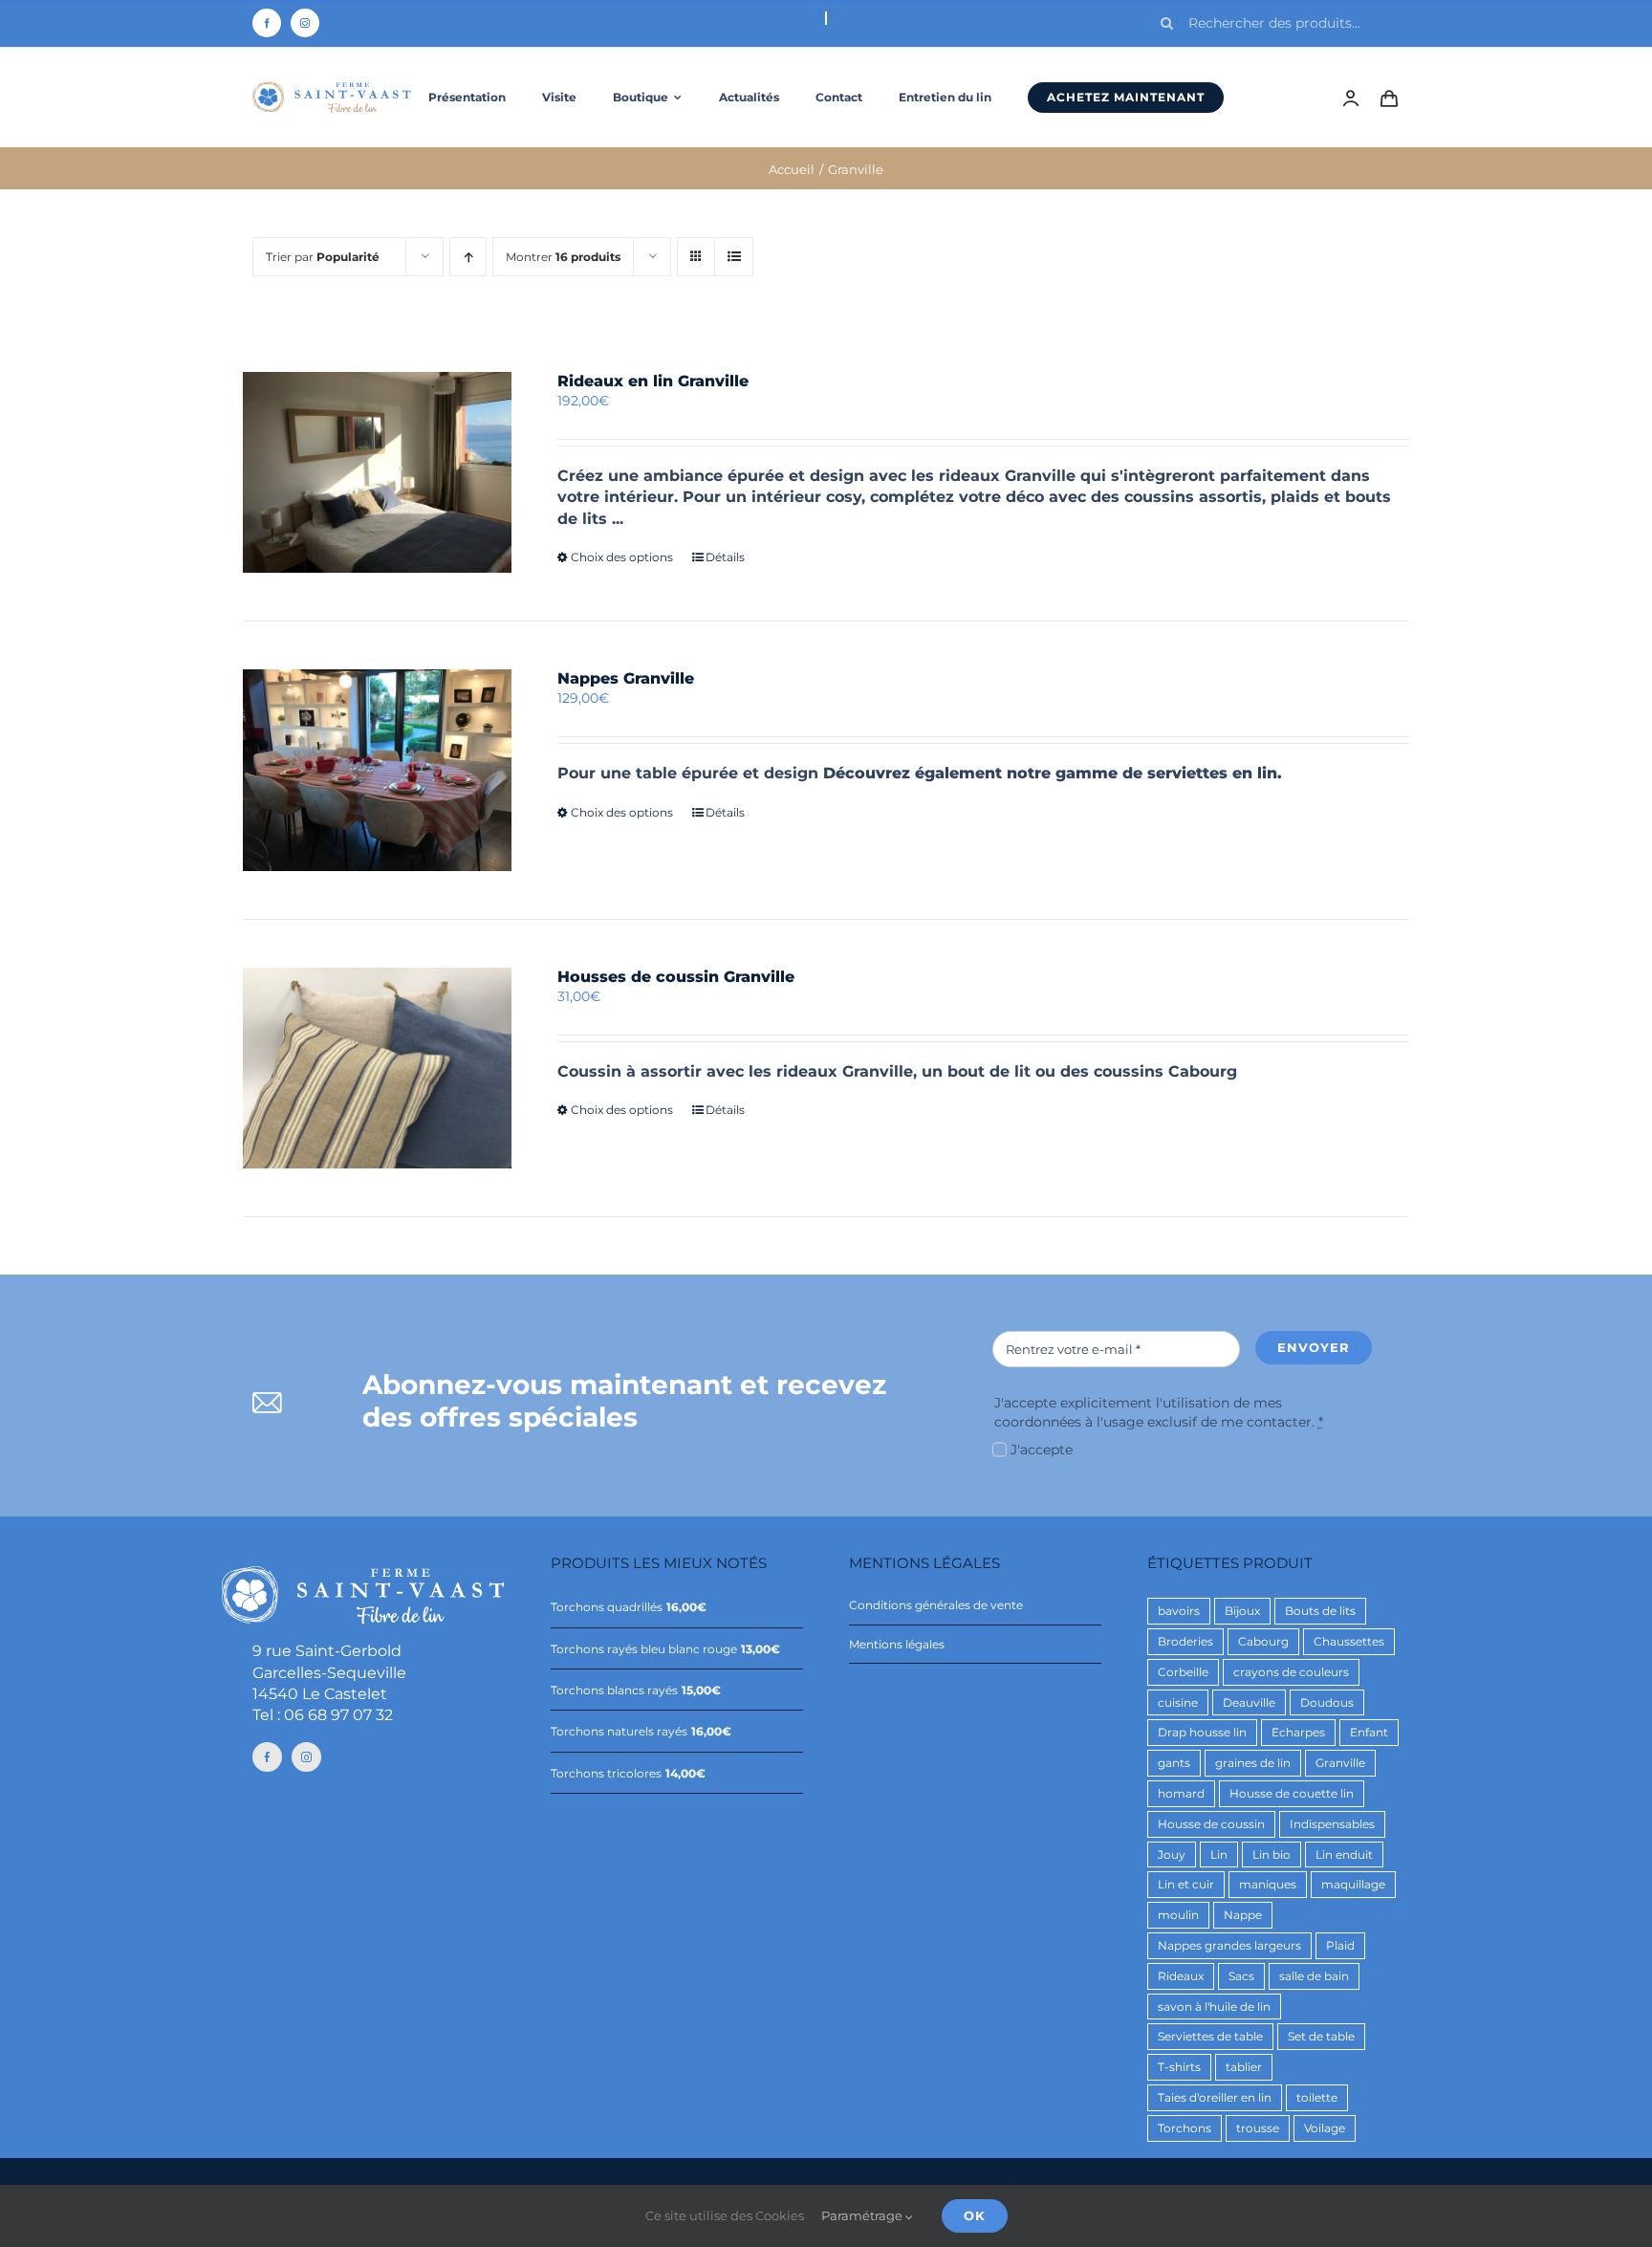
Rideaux (1181, 1976)
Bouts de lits (1320, 1611)
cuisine (1178, 1702)
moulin (1178, 1915)
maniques (1268, 1884)
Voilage (1325, 2128)
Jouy (1172, 1854)
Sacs (1241, 1976)
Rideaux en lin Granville (653, 381)
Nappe (1243, 1915)
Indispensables (1332, 1824)
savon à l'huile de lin (1214, 2007)
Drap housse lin (1202, 1732)
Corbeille (1183, 1672)
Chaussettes (1349, 1641)
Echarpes (1298, 1732)
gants (1174, 1763)
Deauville (1249, 1702)
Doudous (1327, 1702)
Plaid (1340, 1945)
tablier (1244, 2067)
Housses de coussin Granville (676, 977)
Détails (725, 557)
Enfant (1369, 1732)
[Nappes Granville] (377, 770)
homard (1181, 1793)
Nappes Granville (626, 678)
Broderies (1185, 1641)
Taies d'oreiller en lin (1215, 2097)
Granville (1340, 1763)
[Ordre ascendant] (468, 257)
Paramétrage (863, 2215)
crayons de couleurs (1291, 1672)
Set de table (1321, 2036)
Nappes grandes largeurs (1229, 1945)
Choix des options (622, 557)
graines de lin (1253, 1763)
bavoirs (1179, 1611)
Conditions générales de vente (936, 1605)
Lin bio (1272, 1854)
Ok (975, 2215)
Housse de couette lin (1292, 1793)
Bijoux (1242, 1611)
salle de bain (1314, 1976)
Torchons (1185, 2128)
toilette (1317, 2097)
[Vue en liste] (734, 257)
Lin (1219, 1854)
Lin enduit (1344, 1854)
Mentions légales (897, 1644)
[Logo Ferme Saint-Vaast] (332, 88)
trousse (1258, 2128)
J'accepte (1042, 1450)
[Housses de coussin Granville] (377, 1068)
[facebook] (267, 23)
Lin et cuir (1186, 1884)
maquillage (1353, 1884)
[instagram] (305, 23)
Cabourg (1263, 1641)
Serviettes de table (1210, 2036)
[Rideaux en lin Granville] (377, 472)
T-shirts (1179, 2067)
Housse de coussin (1211, 1824)
